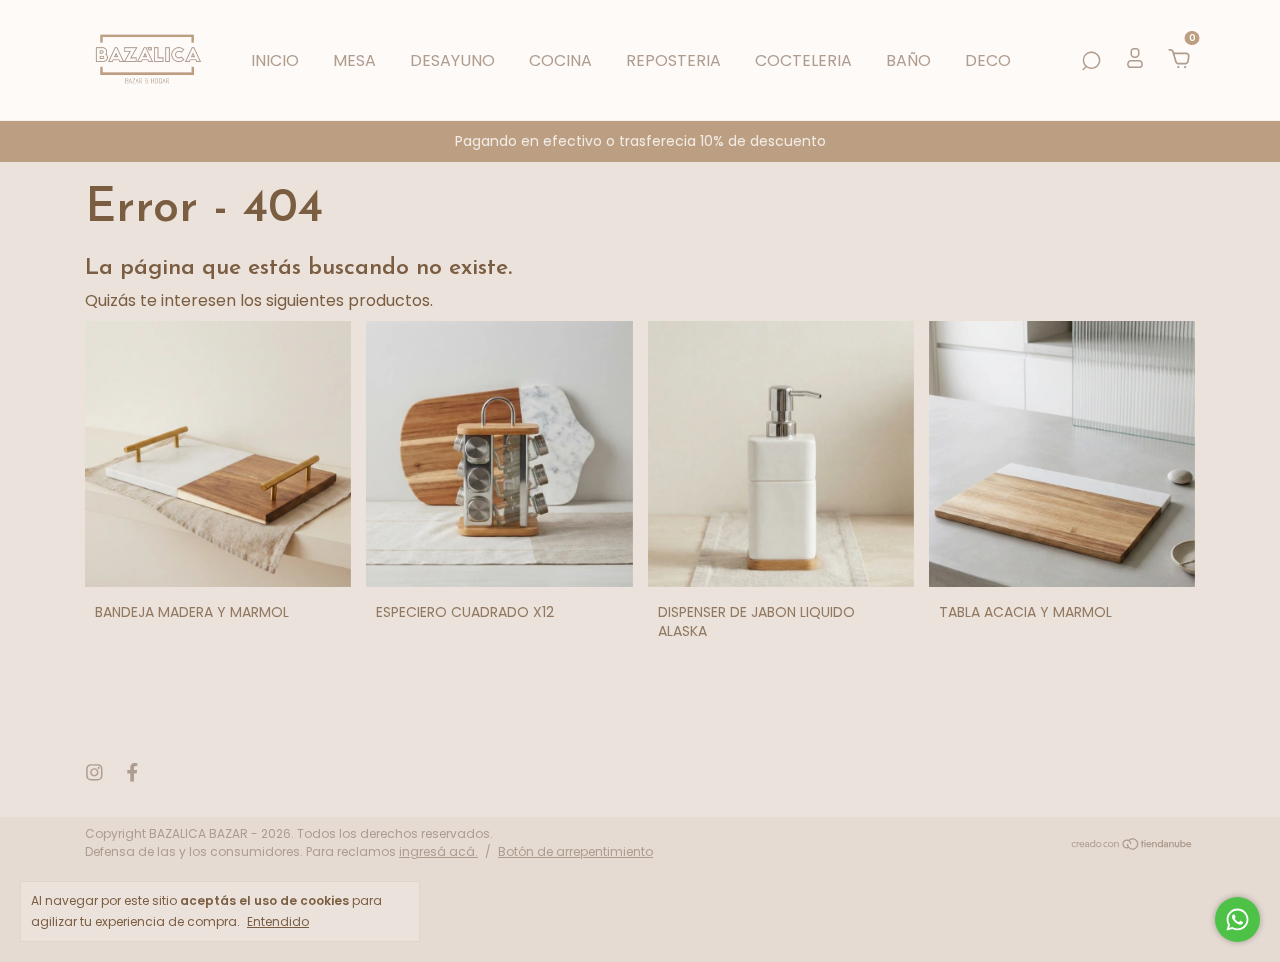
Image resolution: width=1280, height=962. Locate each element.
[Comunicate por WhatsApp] (1237, 919)
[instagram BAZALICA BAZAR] (94, 773)
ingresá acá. (438, 851)
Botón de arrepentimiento (575, 851)
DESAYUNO (452, 60)
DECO (988, 60)
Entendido (278, 921)
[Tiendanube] (1132, 845)
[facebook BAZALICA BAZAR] (132, 773)
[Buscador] (1091, 60)
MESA (354, 60)
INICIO (275, 60)
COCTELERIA (803, 60)
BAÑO (908, 60)
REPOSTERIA (673, 60)
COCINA (560, 60)
